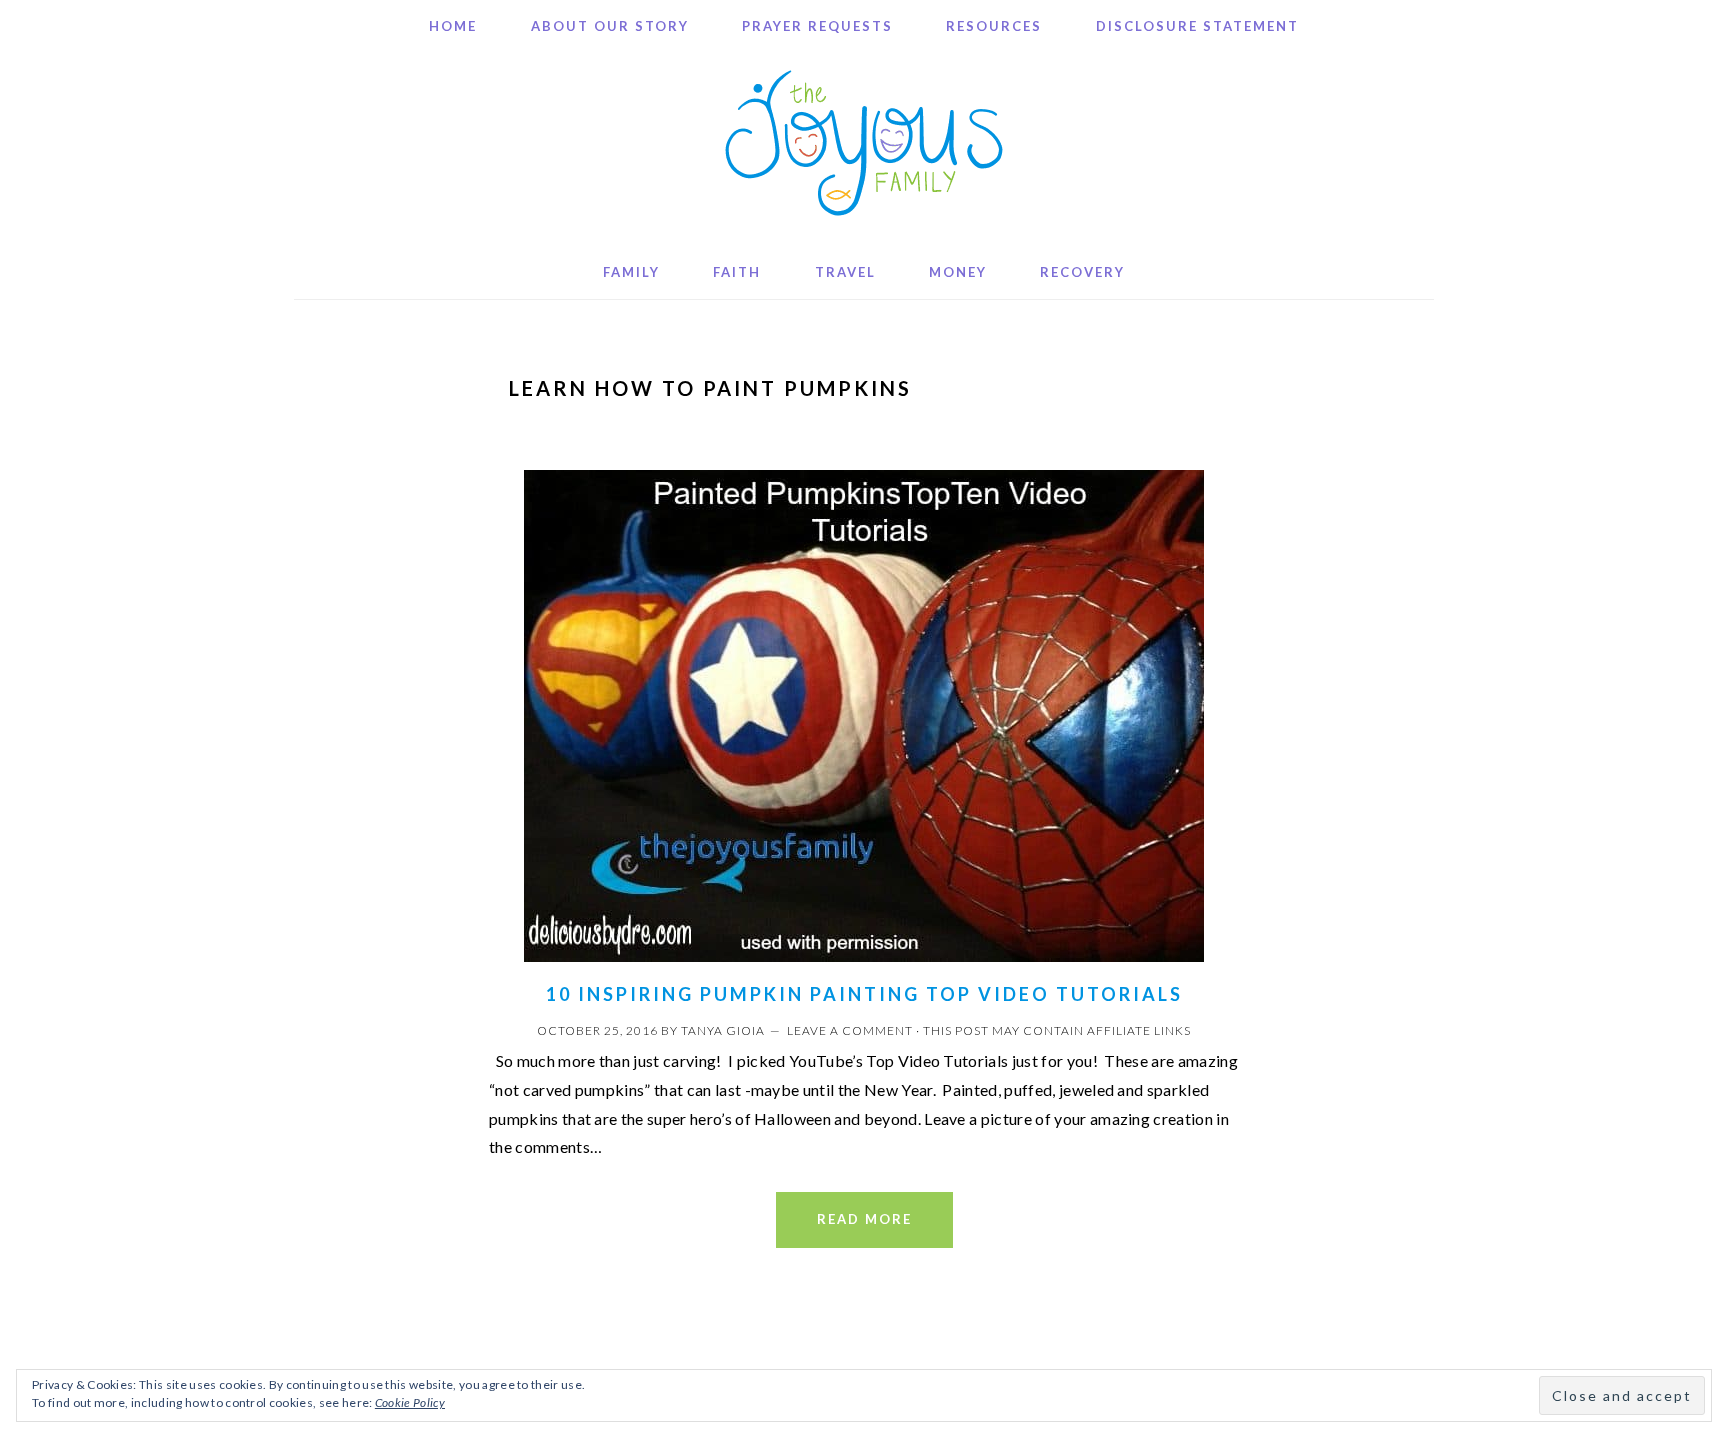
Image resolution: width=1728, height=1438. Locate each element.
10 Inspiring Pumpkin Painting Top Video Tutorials (864, 994)
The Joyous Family (864, 143)
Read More (864, 1219)
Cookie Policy (410, 1402)
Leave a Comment (850, 1030)
